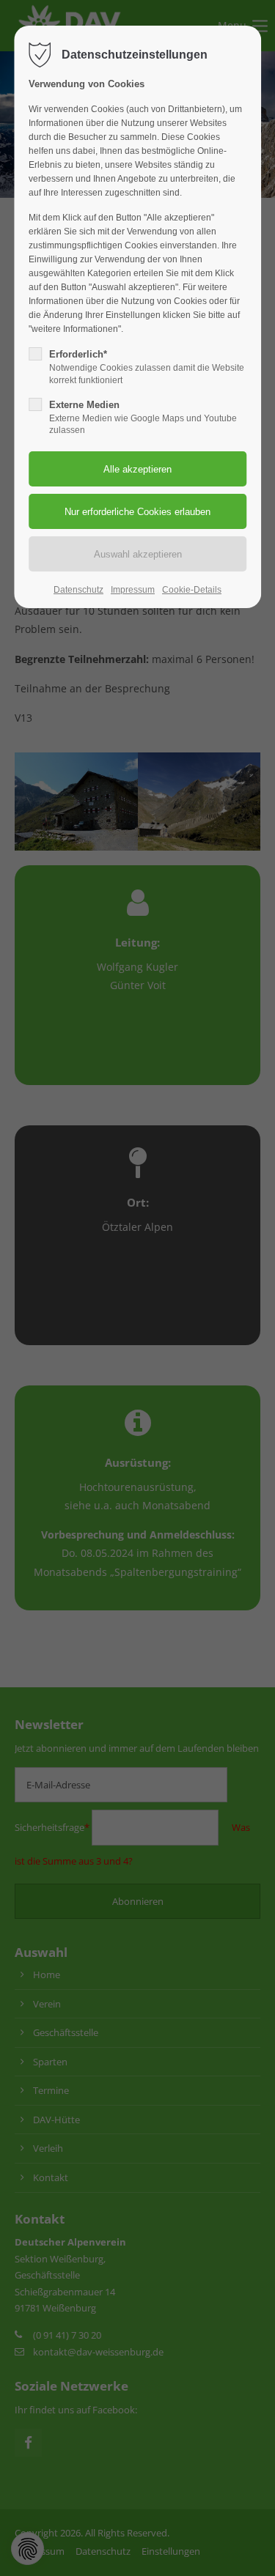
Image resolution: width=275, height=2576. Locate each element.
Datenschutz (78, 590)
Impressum (133, 590)
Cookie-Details (192, 590)
